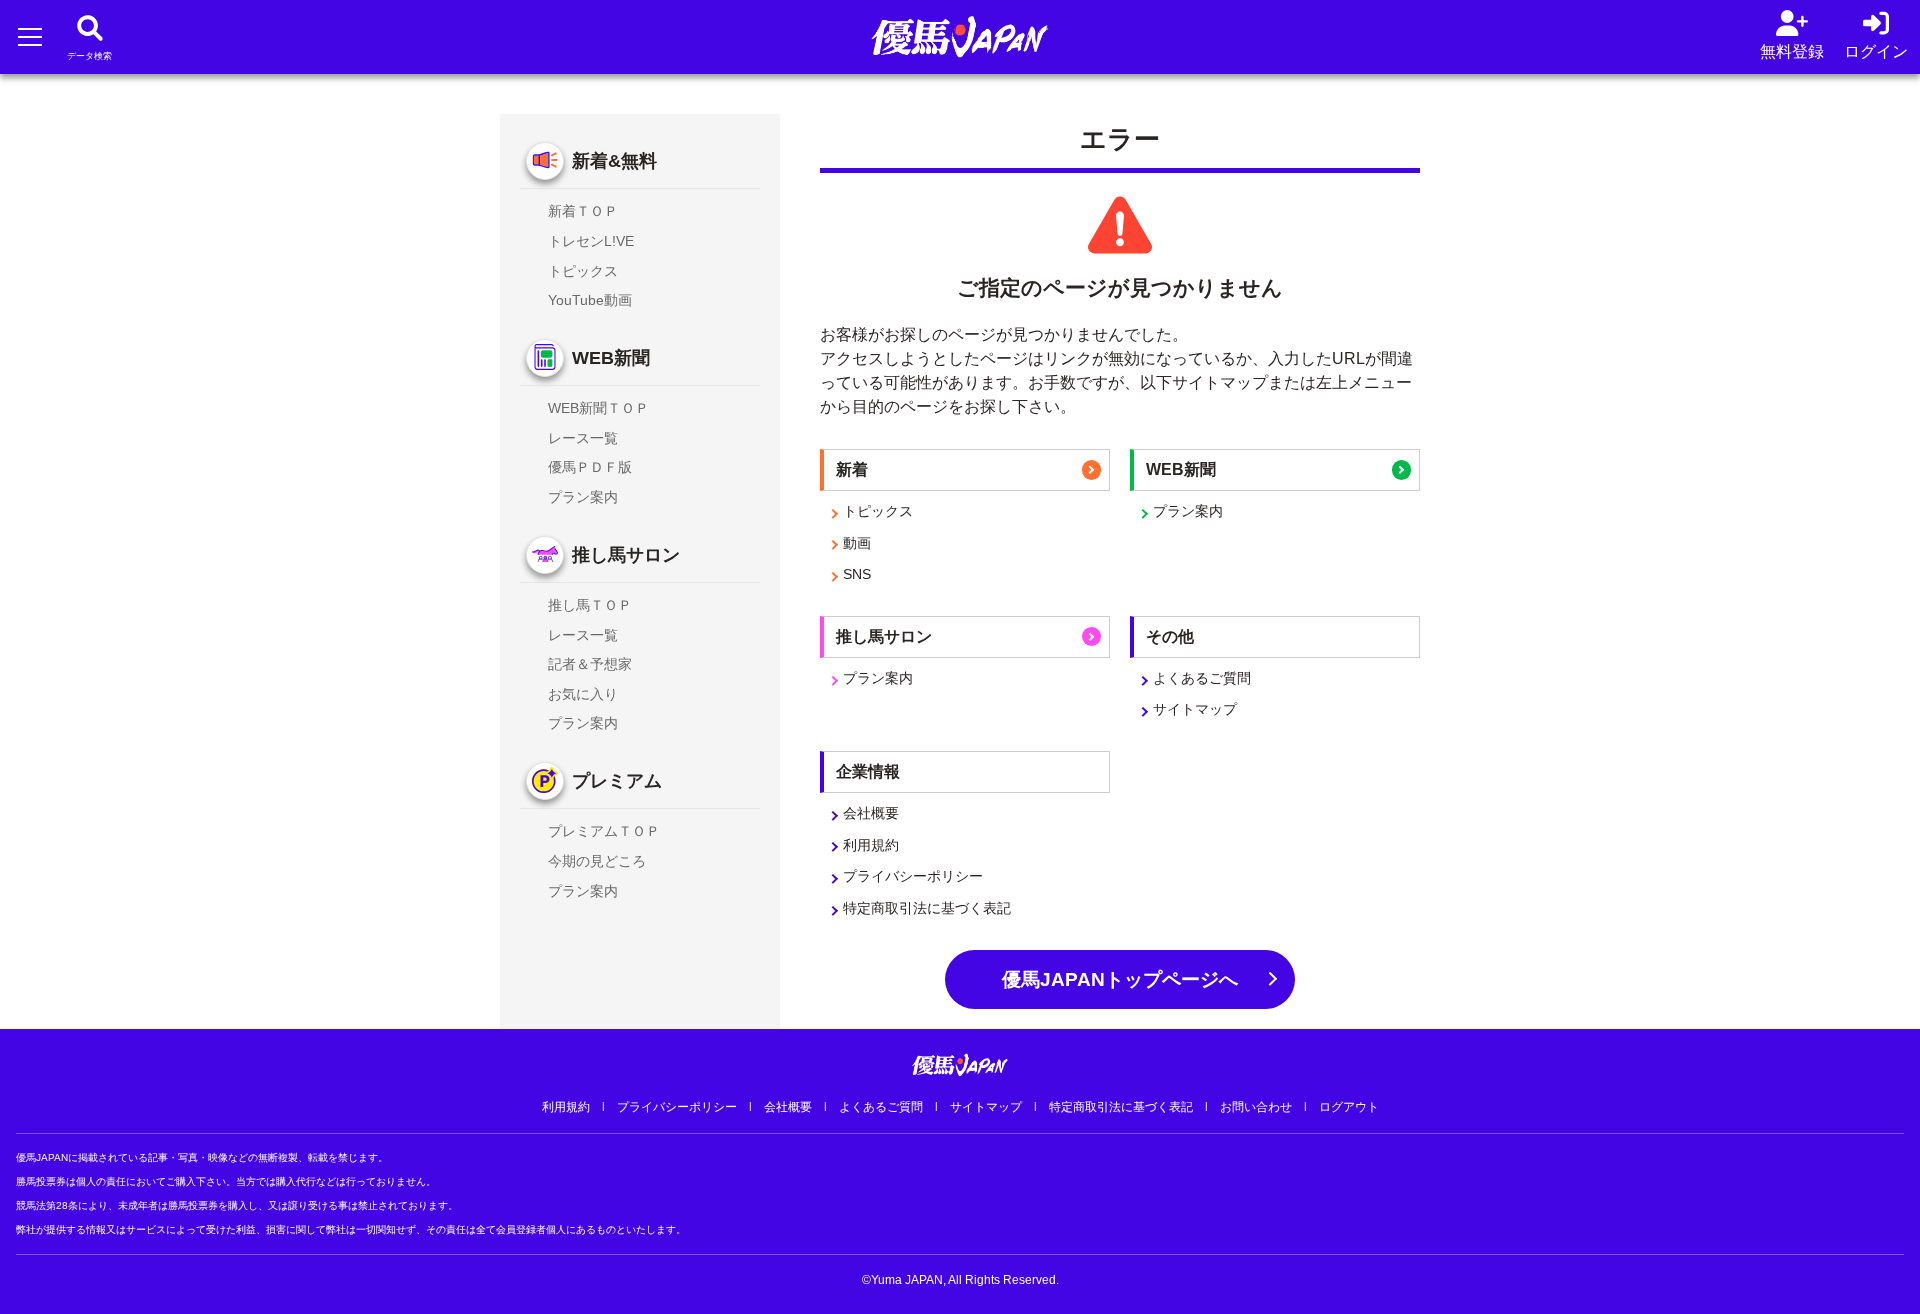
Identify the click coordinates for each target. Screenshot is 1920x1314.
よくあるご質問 (1202, 678)
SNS (857, 574)
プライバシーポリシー (913, 876)
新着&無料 (614, 161)
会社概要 (871, 813)
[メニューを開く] (29, 36)
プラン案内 (1188, 511)
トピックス (878, 511)
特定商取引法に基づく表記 (927, 908)
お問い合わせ (1256, 1107)
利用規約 (871, 845)
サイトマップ (1195, 709)
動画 (857, 543)
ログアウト (1349, 1107)
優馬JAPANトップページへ (1120, 979)
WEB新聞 (611, 358)
